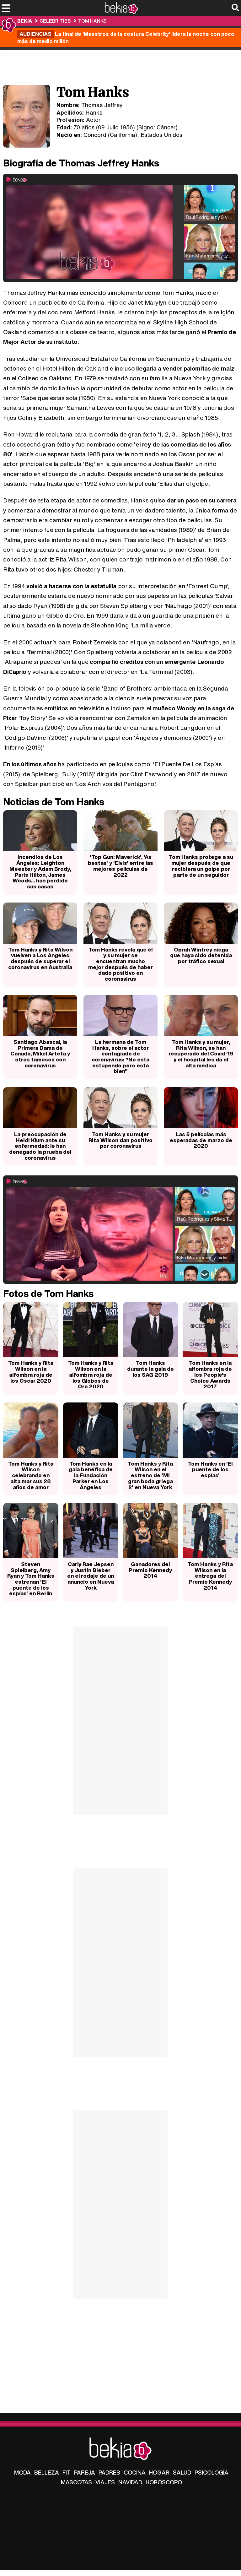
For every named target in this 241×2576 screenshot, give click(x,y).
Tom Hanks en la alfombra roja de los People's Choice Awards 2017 (210, 1375)
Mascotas (76, 2482)
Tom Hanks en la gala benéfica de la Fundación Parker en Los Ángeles (91, 1475)
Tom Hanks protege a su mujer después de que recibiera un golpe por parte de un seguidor (201, 866)
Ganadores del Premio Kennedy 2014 (150, 1570)
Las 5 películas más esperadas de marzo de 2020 (201, 1140)
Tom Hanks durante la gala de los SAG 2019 (150, 1369)
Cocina (135, 2472)
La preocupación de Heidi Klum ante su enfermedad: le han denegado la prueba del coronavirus (40, 1146)
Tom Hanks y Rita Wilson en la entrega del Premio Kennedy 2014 (210, 1576)
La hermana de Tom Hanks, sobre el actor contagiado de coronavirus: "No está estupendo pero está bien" (120, 1057)
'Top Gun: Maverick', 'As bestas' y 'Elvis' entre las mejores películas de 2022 (120, 866)
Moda (22, 2472)
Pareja (85, 2472)
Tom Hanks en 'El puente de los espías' (210, 1469)
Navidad (130, 2482)
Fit (67, 2472)
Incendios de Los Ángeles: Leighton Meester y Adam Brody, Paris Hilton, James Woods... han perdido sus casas (40, 872)
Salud (182, 2472)
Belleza (47, 2472)
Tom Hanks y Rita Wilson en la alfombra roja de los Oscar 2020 (31, 1372)
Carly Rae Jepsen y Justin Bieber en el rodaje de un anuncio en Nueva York (91, 1576)
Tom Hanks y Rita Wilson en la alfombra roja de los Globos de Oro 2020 (91, 1375)
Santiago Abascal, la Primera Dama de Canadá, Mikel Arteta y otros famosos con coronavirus (40, 1054)
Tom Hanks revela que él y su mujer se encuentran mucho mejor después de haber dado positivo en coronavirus (120, 964)
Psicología (212, 2472)
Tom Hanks (92, 21)
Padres (109, 2472)
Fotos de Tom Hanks (48, 1293)
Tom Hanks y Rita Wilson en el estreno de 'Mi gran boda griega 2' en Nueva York (150, 1475)
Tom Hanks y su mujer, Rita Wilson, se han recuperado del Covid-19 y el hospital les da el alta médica (201, 1054)
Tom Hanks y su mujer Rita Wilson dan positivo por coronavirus (120, 1140)
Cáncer (166, 127)
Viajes (105, 2482)
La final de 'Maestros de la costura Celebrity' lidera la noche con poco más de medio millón (126, 37)
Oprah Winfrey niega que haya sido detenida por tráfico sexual (201, 955)
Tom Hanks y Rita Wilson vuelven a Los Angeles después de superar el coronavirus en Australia (40, 958)
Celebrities (55, 21)
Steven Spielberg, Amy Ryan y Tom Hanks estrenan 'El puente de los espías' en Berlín (31, 1579)
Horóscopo (164, 2482)
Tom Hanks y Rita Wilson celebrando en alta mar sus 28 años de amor (31, 1475)
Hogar (159, 2472)
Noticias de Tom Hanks (54, 802)
